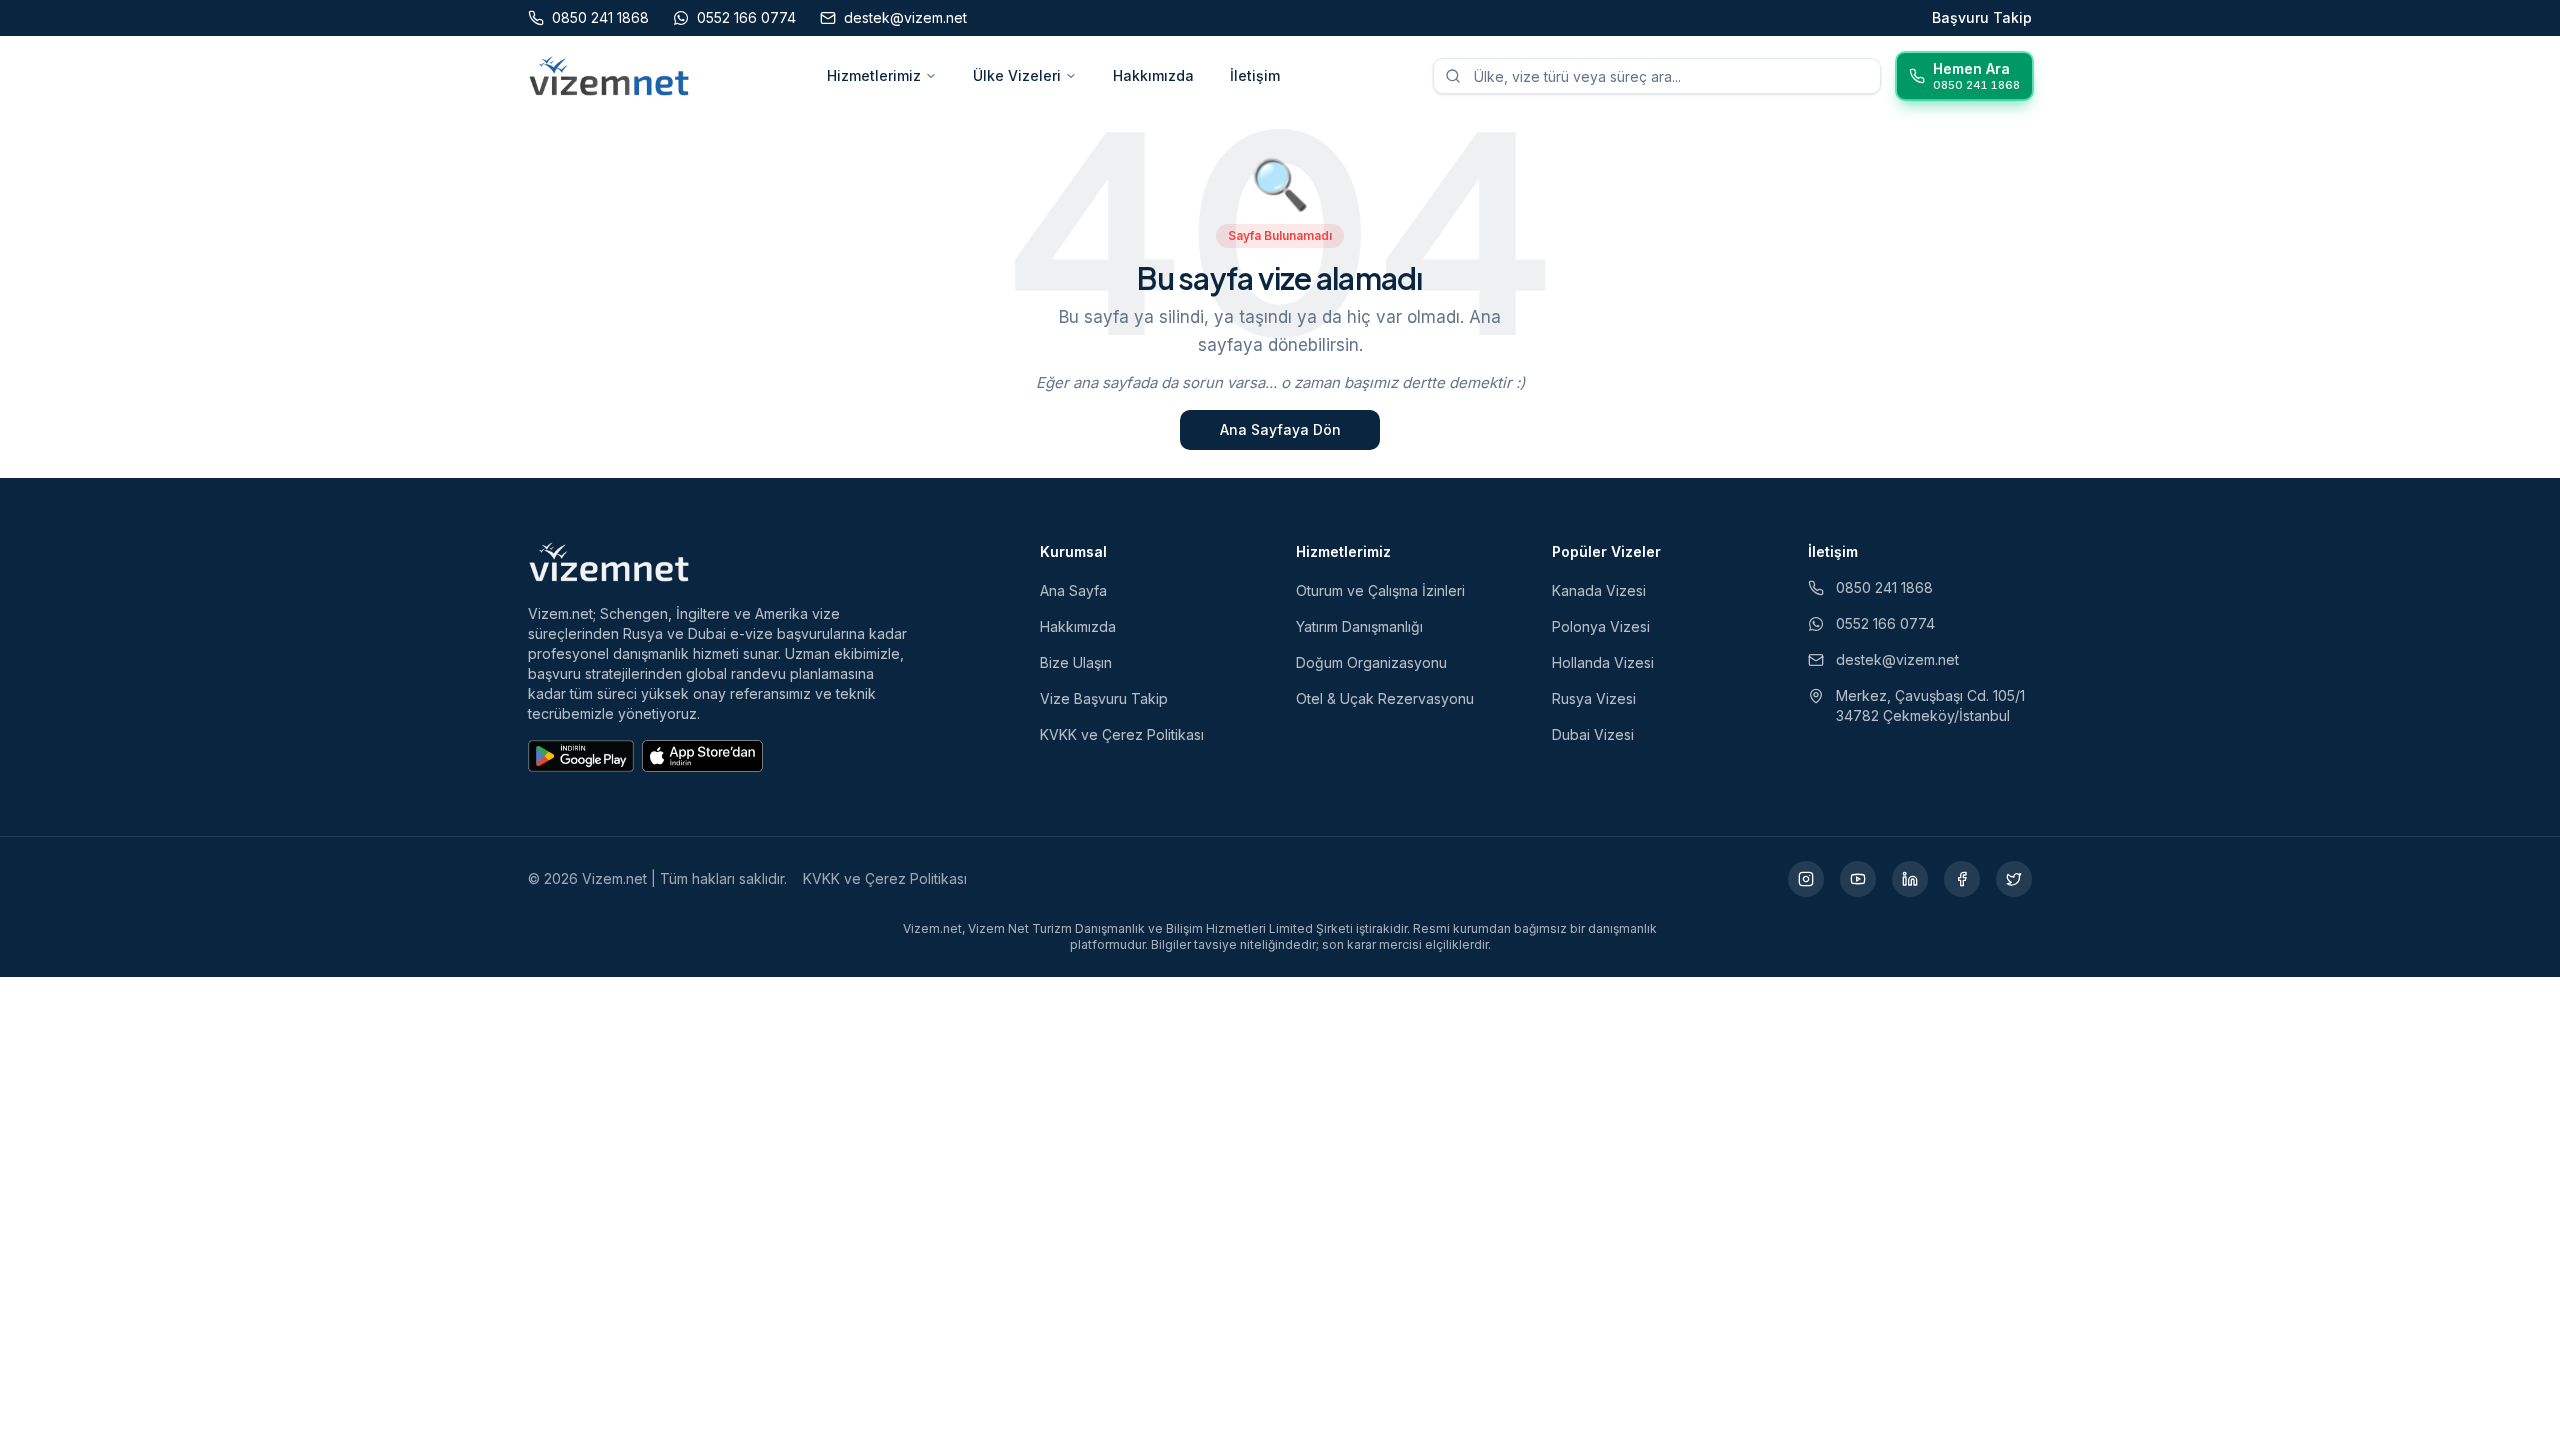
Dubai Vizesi (1593, 734)
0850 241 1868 (1884, 587)
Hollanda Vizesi (1603, 662)
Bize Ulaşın (1076, 662)
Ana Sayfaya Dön (1280, 429)
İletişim (1255, 75)
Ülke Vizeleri (1017, 75)
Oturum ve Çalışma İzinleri (1380, 590)
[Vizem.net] (609, 562)
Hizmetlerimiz (874, 75)
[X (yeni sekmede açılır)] (2014, 879)
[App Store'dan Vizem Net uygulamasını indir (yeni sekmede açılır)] (702, 756)
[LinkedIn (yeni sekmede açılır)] (1910, 879)
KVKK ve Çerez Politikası (1122, 734)
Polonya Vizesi (1601, 626)
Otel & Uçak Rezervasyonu (1385, 698)
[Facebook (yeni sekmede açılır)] (1962, 879)
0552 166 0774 (1885, 623)
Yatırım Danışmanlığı (1359, 626)
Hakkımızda (1153, 75)
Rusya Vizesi (1594, 698)
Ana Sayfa (1073, 590)
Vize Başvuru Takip (1104, 698)
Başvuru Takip (1982, 17)
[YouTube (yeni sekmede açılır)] (1858, 879)
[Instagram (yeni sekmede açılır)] (1806, 879)
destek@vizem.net (1897, 659)
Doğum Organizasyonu (1371, 662)
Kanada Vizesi (1599, 590)
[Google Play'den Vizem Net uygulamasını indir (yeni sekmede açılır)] (581, 756)
